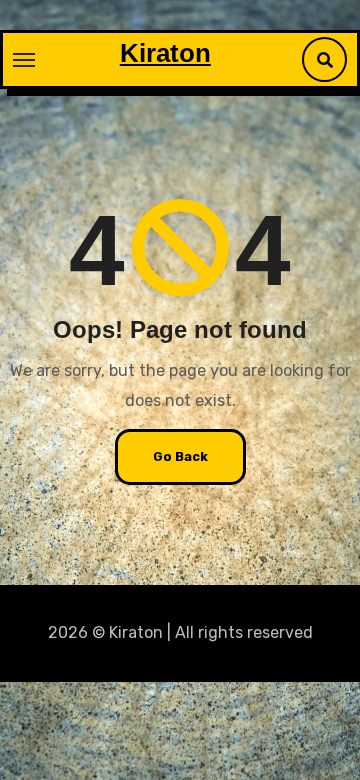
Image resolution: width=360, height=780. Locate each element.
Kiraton (165, 53)
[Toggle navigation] (24, 60)
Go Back (180, 456)
